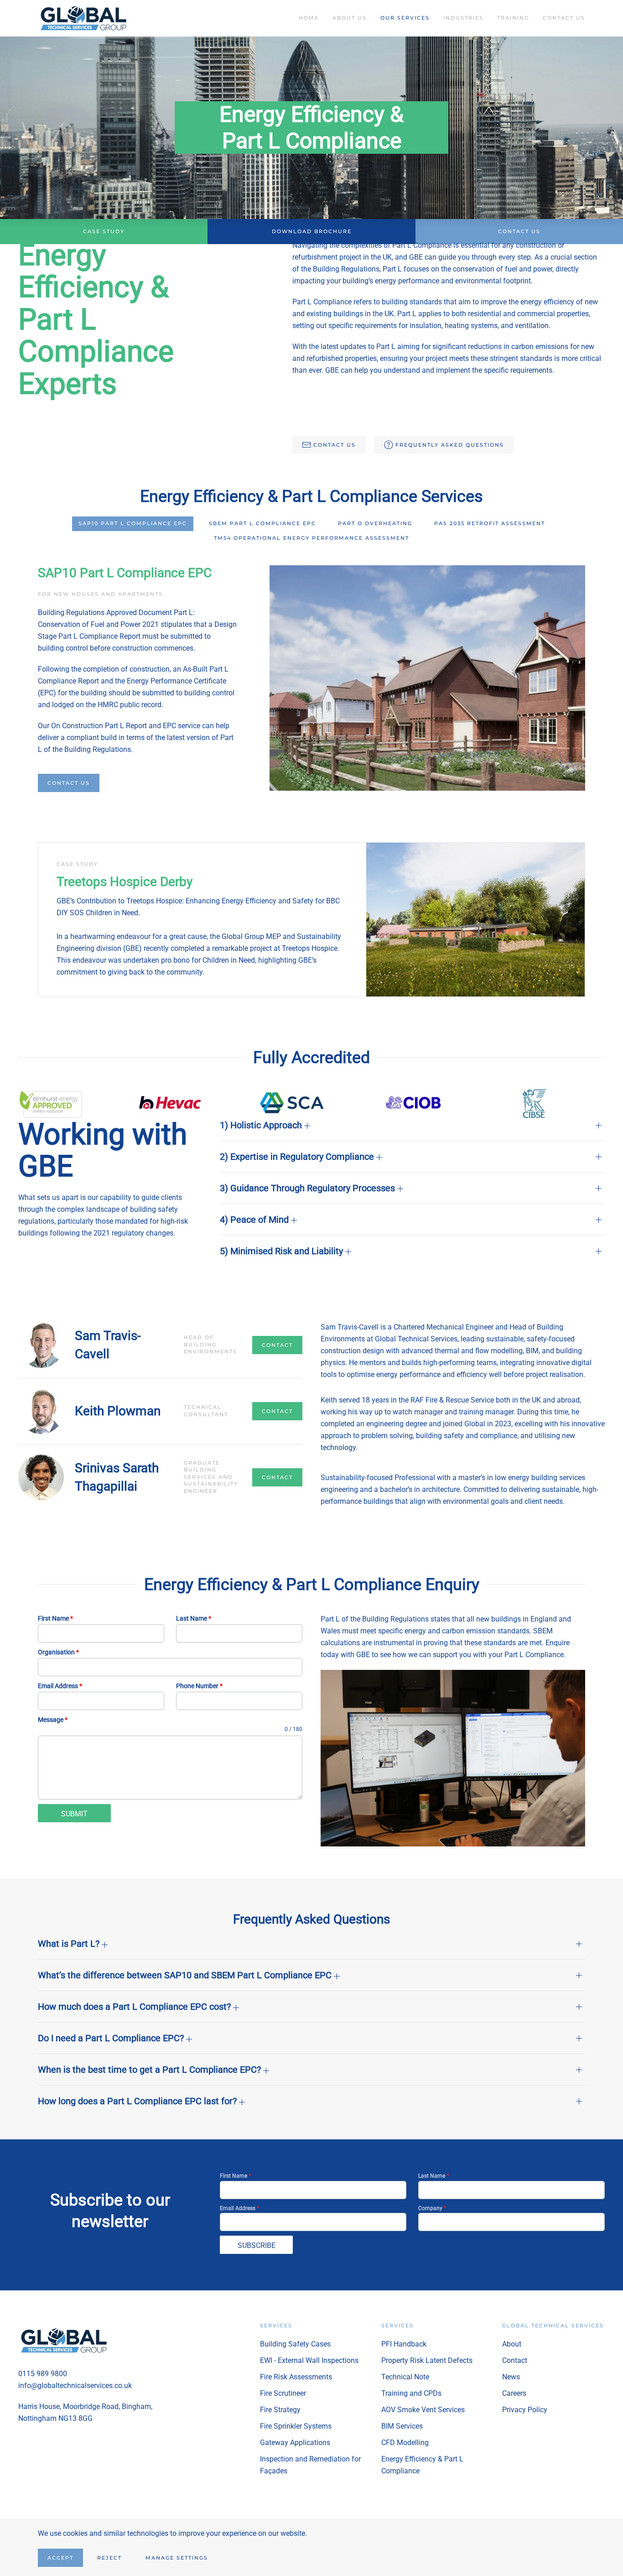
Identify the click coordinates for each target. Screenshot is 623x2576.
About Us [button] (350, 18)
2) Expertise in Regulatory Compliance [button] (298, 1157)
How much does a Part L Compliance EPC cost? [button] (135, 2007)
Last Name (194, 1618)
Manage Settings (177, 2558)
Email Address (60, 1686)
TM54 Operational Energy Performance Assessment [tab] (311, 538)
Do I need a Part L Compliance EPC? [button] (112, 2038)
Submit (74, 1814)
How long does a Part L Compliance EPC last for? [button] (138, 2101)
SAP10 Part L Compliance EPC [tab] (133, 523)
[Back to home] (85, 18)
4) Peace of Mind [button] (255, 1220)
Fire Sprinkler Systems (296, 2426)
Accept (60, 2558)
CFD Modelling (405, 2443)
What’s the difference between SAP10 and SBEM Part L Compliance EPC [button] (186, 1975)
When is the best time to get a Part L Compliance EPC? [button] (151, 2070)
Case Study (104, 231)
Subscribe (257, 2245)
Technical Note (405, 2377)
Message (53, 1720)
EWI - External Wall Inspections (309, 2360)
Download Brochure (312, 231)
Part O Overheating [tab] (375, 523)
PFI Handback (404, 2344)
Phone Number (199, 1686)
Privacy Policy (525, 2410)
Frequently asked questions (450, 445)
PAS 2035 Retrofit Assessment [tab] (490, 523)
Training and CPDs (411, 2393)
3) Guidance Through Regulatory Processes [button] (309, 1188)
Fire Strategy (280, 2410)
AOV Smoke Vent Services (423, 2410)
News (511, 2377)
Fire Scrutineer (283, 2393)
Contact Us (564, 18)
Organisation (58, 1652)
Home (309, 18)
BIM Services (402, 2426)
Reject (109, 2558)
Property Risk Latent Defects (427, 2360)
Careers (514, 2393)
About (512, 2344)
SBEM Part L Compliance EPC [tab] (262, 523)
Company (432, 2208)
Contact (277, 1345)
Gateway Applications (295, 2443)
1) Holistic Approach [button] (262, 1125)
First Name (55, 1618)
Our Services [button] (405, 18)
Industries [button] (463, 18)
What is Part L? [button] (70, 1944)
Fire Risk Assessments (296, 2377)
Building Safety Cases (295, 2344)
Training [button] (513, 18)
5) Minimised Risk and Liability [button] (283, 1251)
